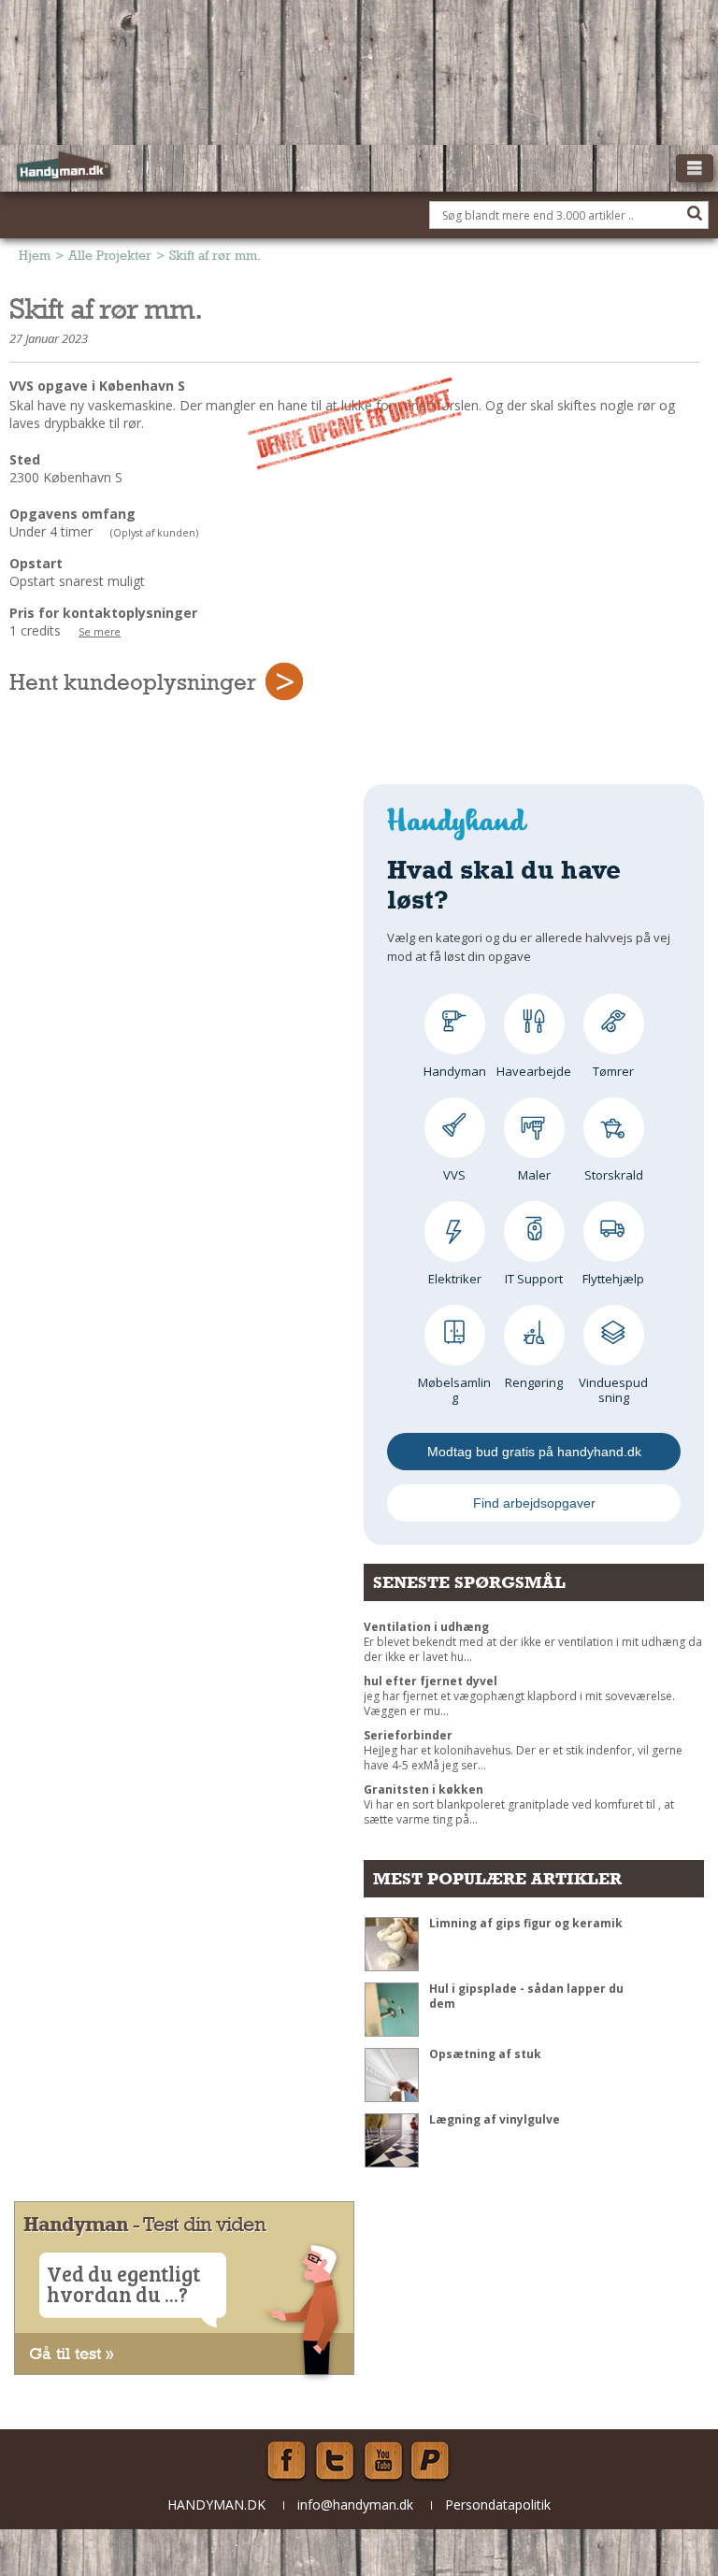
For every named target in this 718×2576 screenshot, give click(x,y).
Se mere (100, 632)
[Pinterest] (432, 2461)
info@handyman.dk (355, 2504)
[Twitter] (335, 2461)
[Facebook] (286, 2461)
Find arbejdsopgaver (534, 1503)
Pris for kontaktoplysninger (103, 613)
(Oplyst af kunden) (154, 533)
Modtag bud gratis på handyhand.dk (534, 1452)
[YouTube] (383, 2461)
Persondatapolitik (498, 2504)
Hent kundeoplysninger (133, 681)
